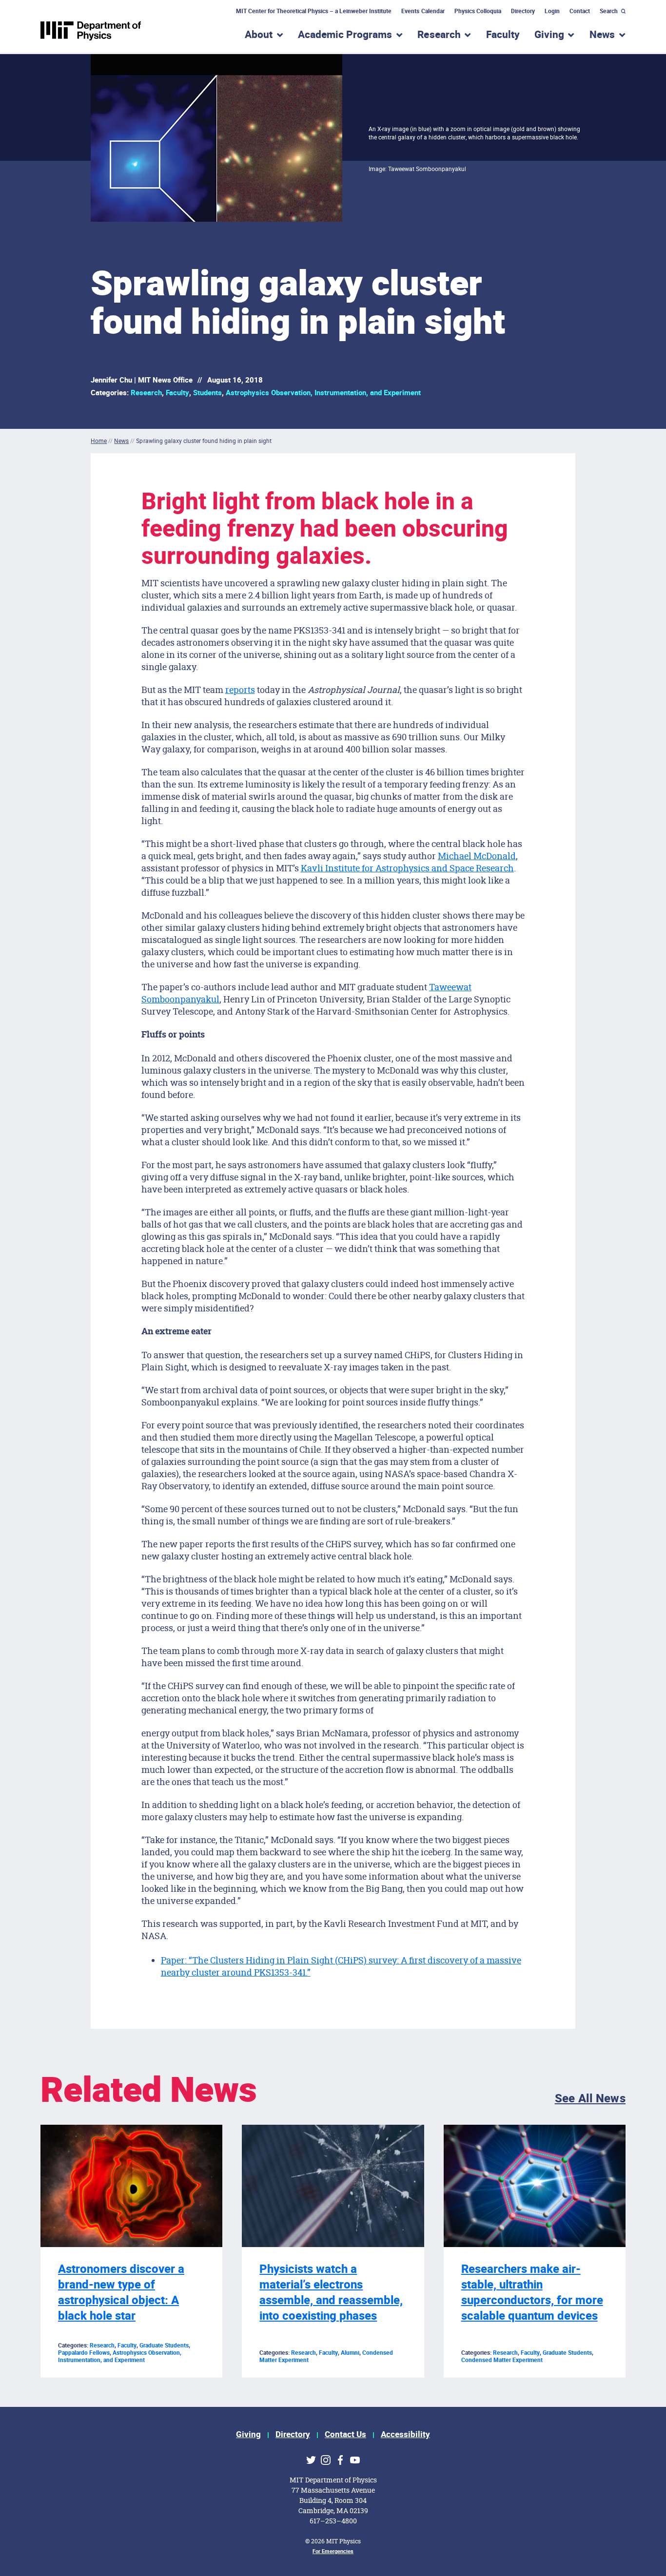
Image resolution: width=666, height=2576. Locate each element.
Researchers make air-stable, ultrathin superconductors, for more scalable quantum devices (532, 2293)
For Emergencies (333, 2551)
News (121, 441)
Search (609, 11)
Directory (523, 11)
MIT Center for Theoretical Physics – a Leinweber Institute (314, 11)
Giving (248, 2434)
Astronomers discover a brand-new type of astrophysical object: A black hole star (121, 2293)
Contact (580, 11)
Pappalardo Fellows (84, 2353)
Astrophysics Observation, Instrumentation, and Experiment (323, 393)
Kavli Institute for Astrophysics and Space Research (407, 868)
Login (552, 11)
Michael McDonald (477, 856)
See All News (590, 2099)
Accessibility (405, 2434)
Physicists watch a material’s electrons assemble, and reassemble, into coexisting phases (331, 2293)
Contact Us (345, 2434)
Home (99, 441)
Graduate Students (164, 2345)
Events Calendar (423, 11)
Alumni (350, 2353)
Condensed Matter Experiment (502, 2360)
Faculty (503, 35)
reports (240, 690)
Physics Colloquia (478, 11)
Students (207, 393)
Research (146, 393)
